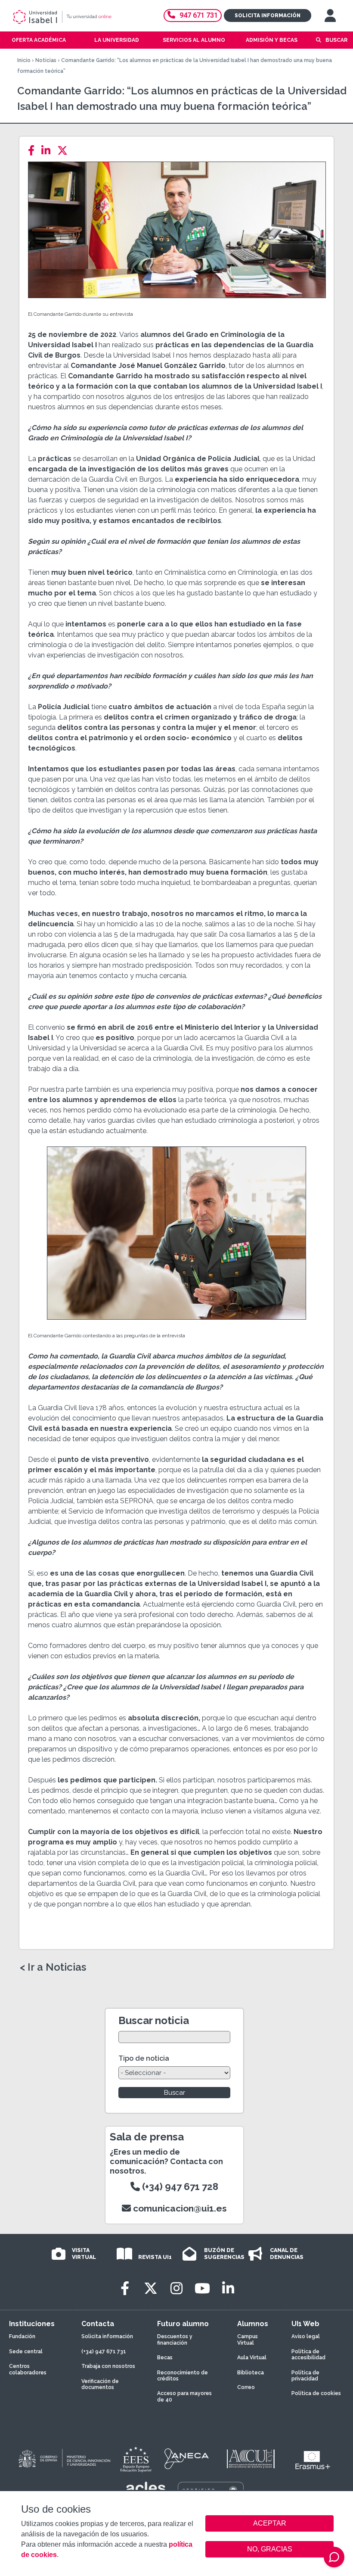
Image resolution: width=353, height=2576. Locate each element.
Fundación (22, 2336)
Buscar (336, 40)
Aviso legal (306, 2336)
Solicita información (268, 16)
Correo (246, 2387)
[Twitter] (65, 151)
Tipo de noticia (144, 2058)
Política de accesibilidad (308, 2355)
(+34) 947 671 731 (104, 2352)
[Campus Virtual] (330, 16)
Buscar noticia (154, 2020)
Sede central (26, 2352)
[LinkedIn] (48, 151)
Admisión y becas (272, 40)
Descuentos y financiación (175, 2339)
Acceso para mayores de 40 (184, 2396)
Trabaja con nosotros (108, 2366)
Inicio (24, 60)
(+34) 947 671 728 (179, 2187)
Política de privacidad (305, 2376)
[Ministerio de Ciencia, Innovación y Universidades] (64, 2459)
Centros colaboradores (28, 2369)
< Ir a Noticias (53, 1967)
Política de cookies (316, 2393)
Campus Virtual (248, 2339)
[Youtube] (202, 2288)
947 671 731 (199, 15)
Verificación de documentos (100, 2384)
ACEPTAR (269, 2523)
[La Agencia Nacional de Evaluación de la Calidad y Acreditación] (187, 2459)
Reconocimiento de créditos (183, 2376)
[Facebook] (34, 151)
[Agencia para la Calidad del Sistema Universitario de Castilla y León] (251, 2459)
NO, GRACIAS (270, 2549)
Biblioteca (251, 2373)
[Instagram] (176, 2288)
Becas (165, 2358)
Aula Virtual (252, 2358)
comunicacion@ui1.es (179, 2208)
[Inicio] (75, 17)
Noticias (46, 60)
